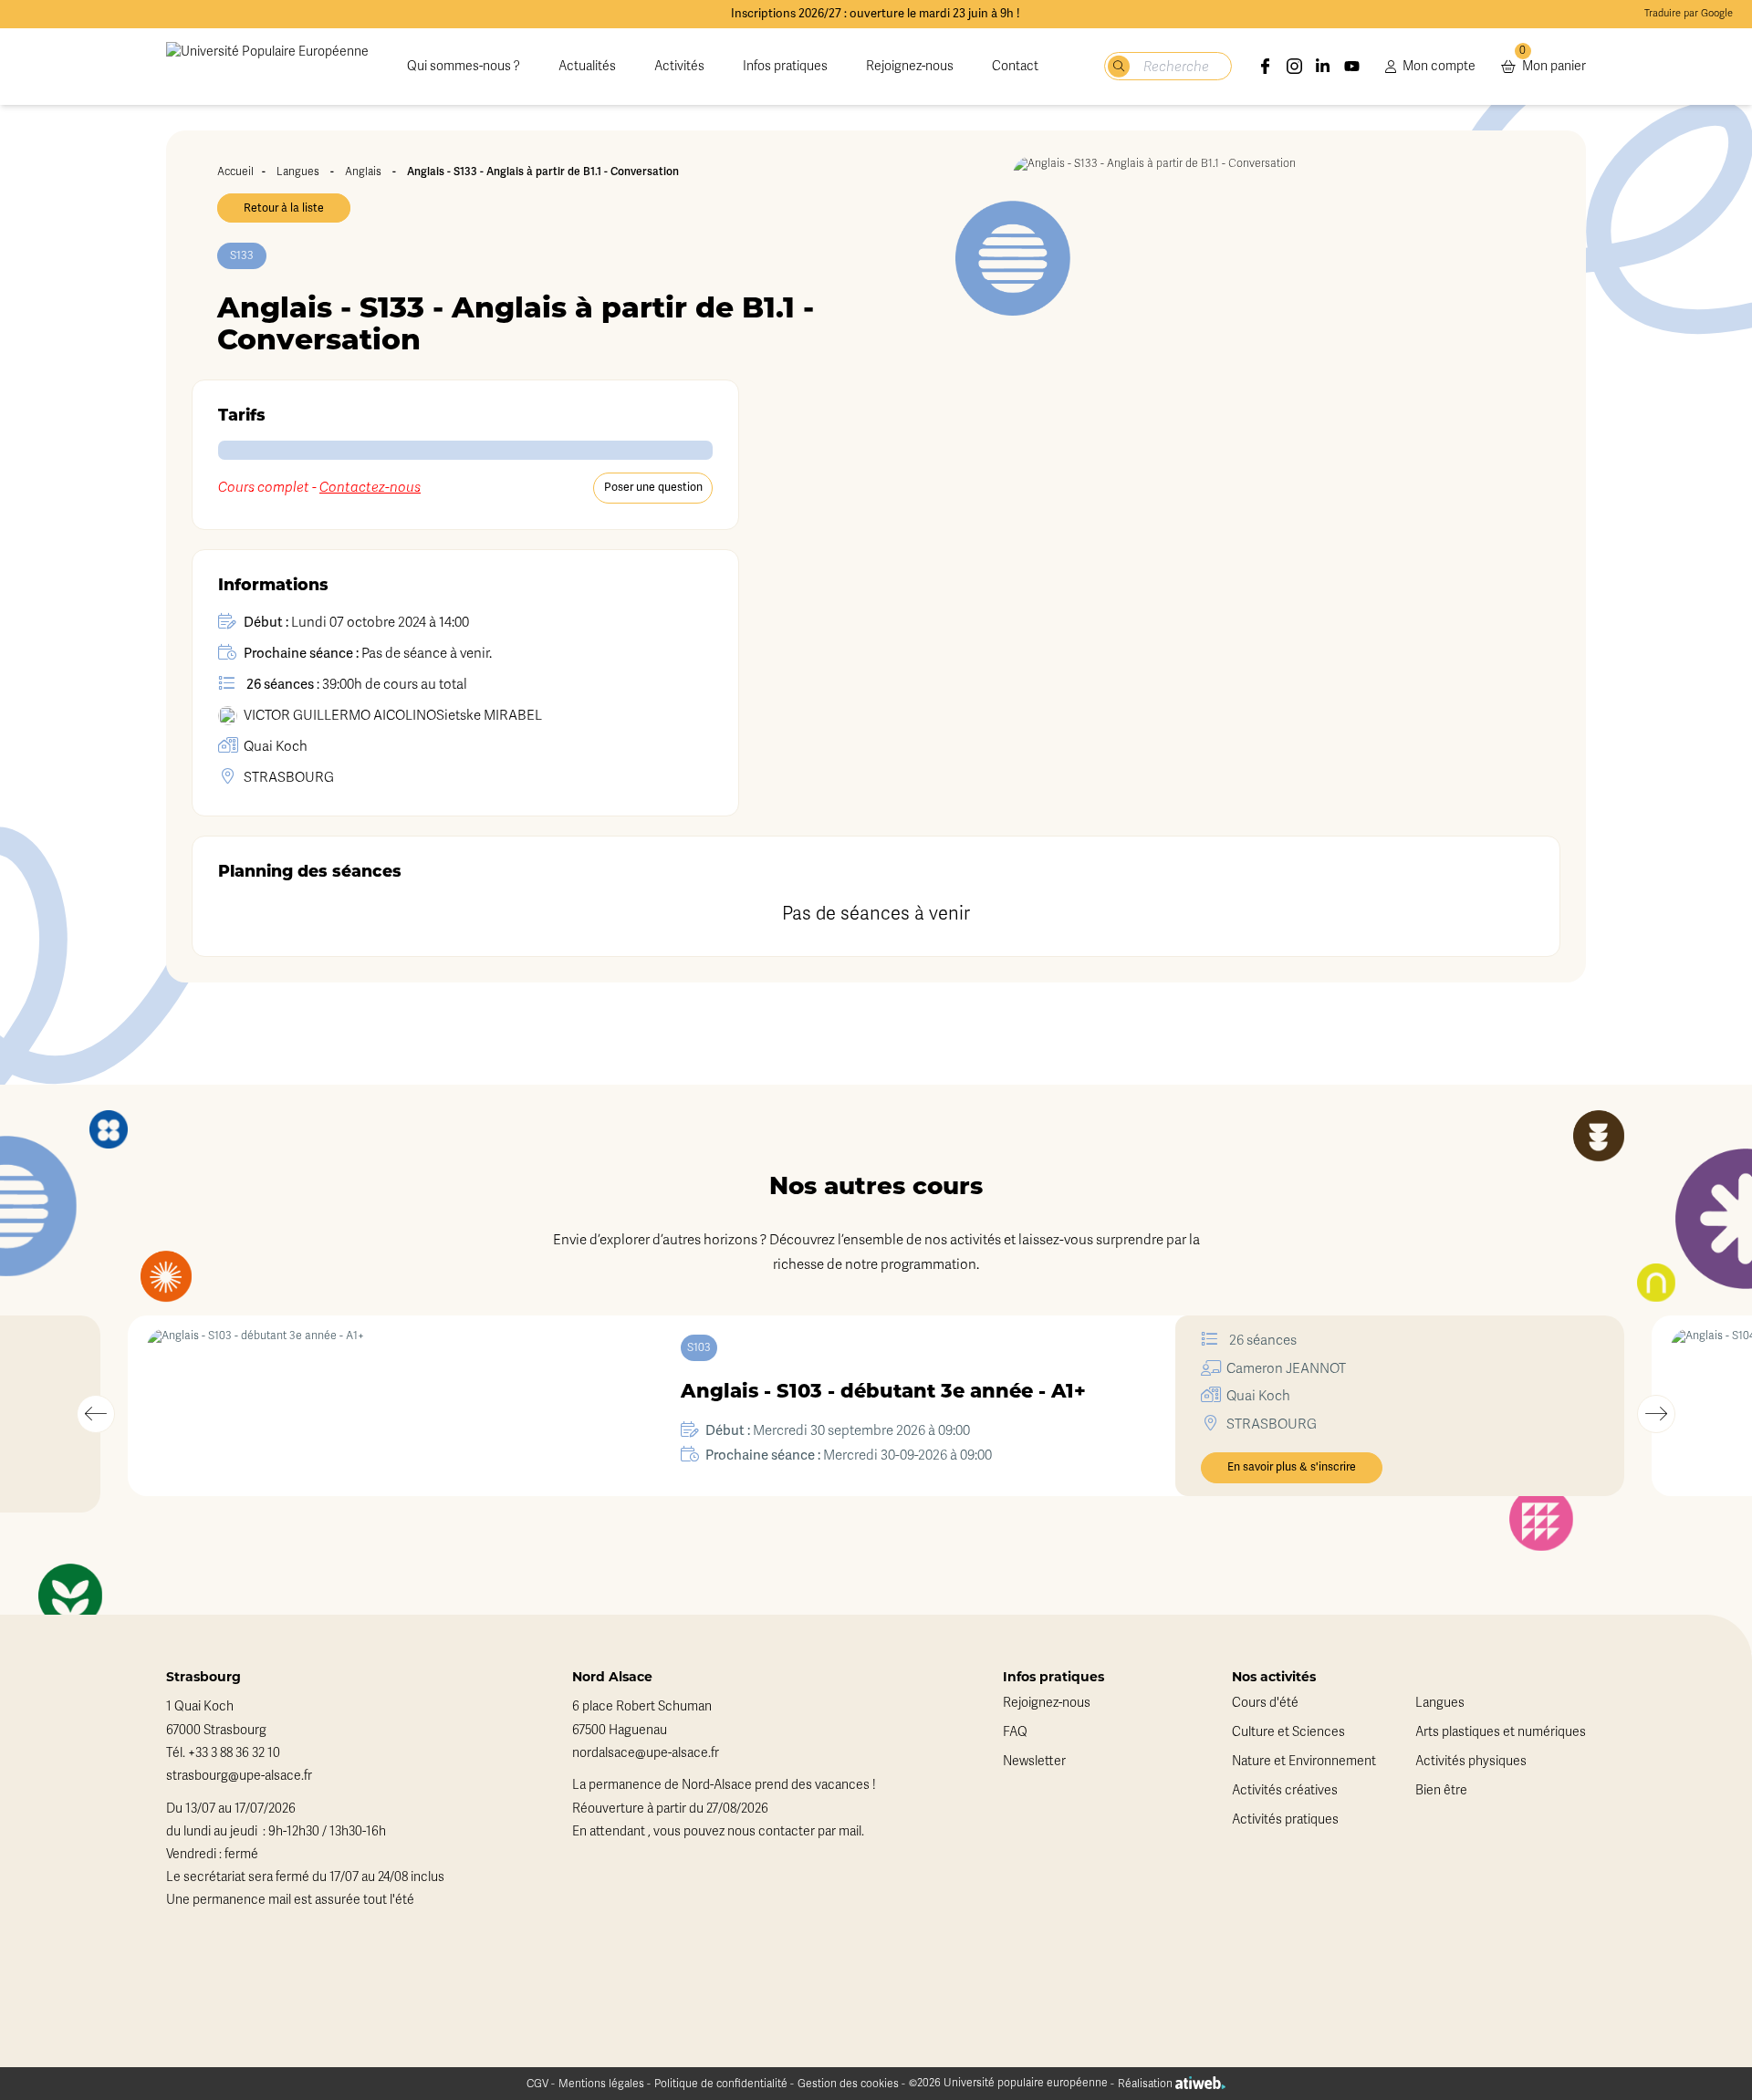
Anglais (363, 172)
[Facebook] (1266, 67)
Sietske (489, 715)
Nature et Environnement (1304, 1761)
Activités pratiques (1285, 1819)
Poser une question (653, 487)
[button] (96, 1414)
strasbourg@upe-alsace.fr (239, 1776)
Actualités (587, 66)
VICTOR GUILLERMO (340, 715)
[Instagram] (1295, 67)
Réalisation (1147, 2084)
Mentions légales (601, 2084)
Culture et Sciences (1288, 1732)
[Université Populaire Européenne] (267, 67)
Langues (298, 172)
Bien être (1441, 1790)
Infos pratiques (785, 66)
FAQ (1015, 1732)
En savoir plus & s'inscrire (1292, 1467)
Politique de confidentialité (721, 2084)
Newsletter (1034, 1761)
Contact (1015, 66)
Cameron (1286, 1368)
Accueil (235, 172)
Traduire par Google (1689, 13)
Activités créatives (1285, 1790)
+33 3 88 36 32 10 (234, 1753)
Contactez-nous (370, 487)
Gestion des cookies (848, 2084)
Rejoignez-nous (910, 66)
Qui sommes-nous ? (464, 66)
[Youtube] (1352, 67)
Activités (679, 66)
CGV (537, 2084)
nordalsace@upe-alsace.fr (646, 1753)
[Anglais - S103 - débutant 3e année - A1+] (371, 1406)
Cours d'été (1265, 1703)
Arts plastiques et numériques (1501, 1732)
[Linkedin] (1323, 67)
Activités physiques (1471, 1761)
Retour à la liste (284, 208)
